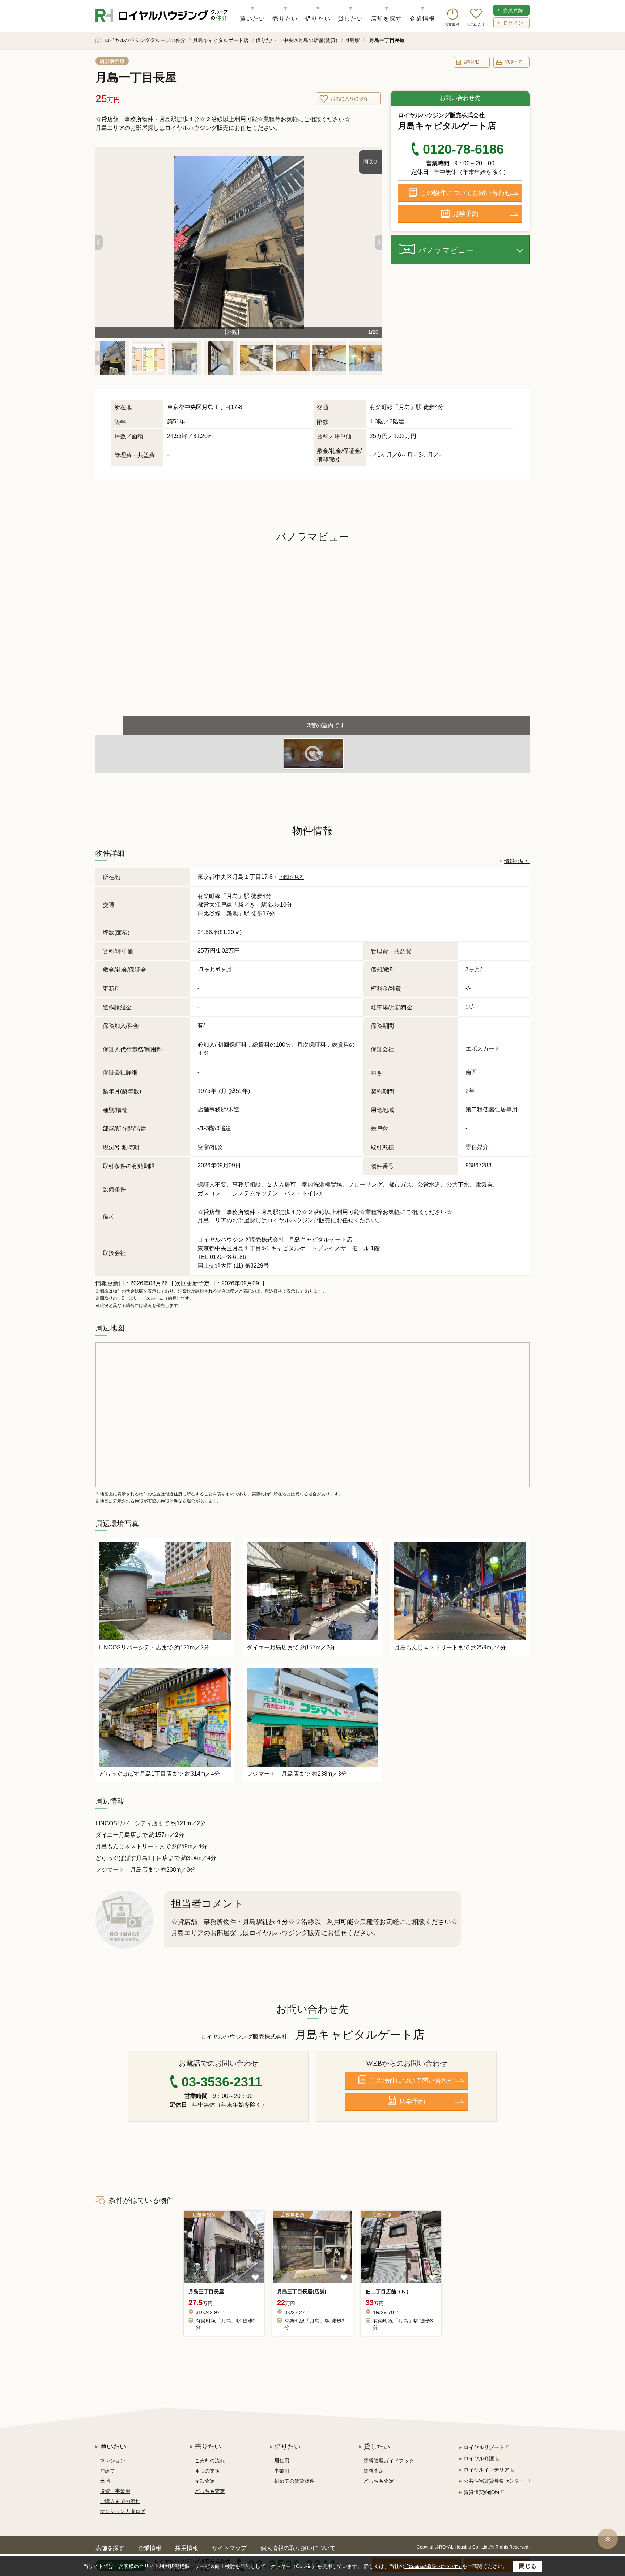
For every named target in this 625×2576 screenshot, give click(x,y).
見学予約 (465, 214)
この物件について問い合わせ (412, 2081)
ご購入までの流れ (120, 2501)
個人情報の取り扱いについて (298, 2548)
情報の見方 (517, 861)
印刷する (514, 62)
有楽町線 (209, 896)
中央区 (193, 407)
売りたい (285, 19)
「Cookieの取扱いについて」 (433, 2567)
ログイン (513, 23)
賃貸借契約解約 (481, 2492)
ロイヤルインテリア (486, 2470)
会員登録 (513, 10)
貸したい (350, 19)
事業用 (282, 2471)
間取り (371, 162)
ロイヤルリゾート (484, 2447)
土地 (105, 2481)
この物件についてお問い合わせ (465, 193)
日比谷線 (209, 913)
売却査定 (205, 2481)
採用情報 (187, 2548)
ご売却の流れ (210, 2461)
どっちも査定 (210, 2491)
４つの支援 (207, 2471)
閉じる (528, 2566)
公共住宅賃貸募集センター (494, 2481)
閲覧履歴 (452, 24)
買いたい (252, 19)
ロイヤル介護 (479, 2458)
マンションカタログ (123, 2511)
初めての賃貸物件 (294, 2481)
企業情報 (422, 19)
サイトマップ (229, 2548)
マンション (112, 2461)
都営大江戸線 (215, 905)
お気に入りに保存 (349, 99)
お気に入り (476, 24)
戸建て (107, 2471)
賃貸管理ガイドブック (389, 2461)
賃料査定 (374, 2471)
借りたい (318, 19)
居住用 (282, 2461)
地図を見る (292, 877)
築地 (232, 913)
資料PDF (473, 62)
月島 (404, 407)
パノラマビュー (446, 250)
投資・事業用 (115, 2491)
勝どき (247, 905)
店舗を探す (387, 19)
